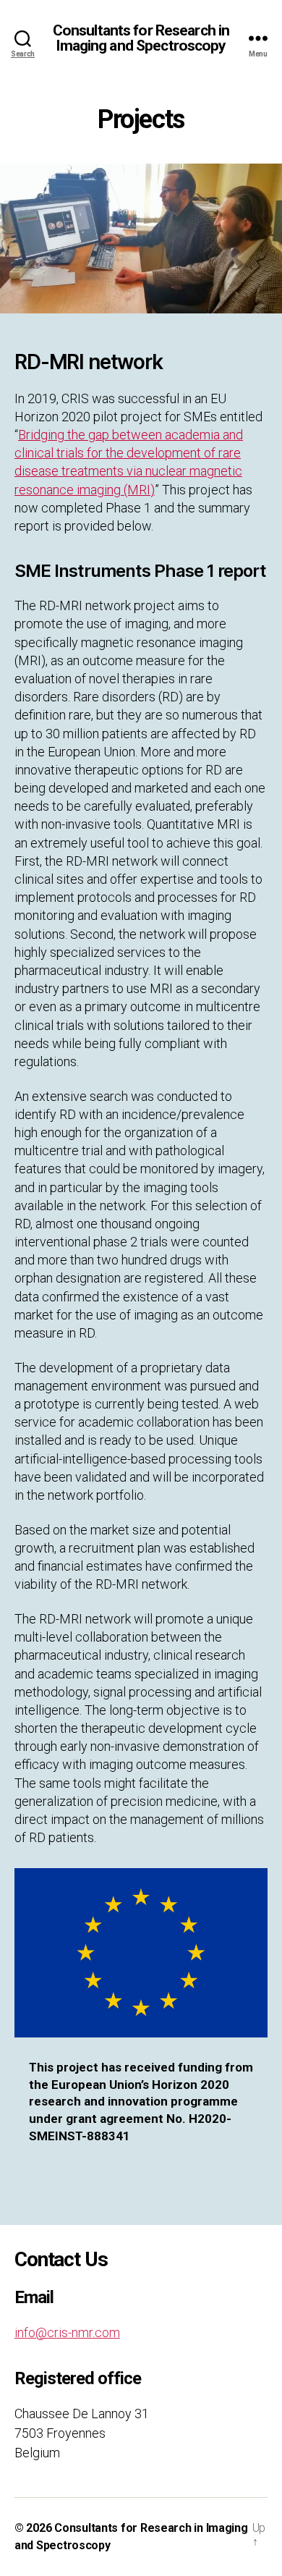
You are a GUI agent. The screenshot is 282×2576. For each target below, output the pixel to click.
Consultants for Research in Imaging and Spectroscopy (141, 38)
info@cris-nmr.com (67, 2332)
